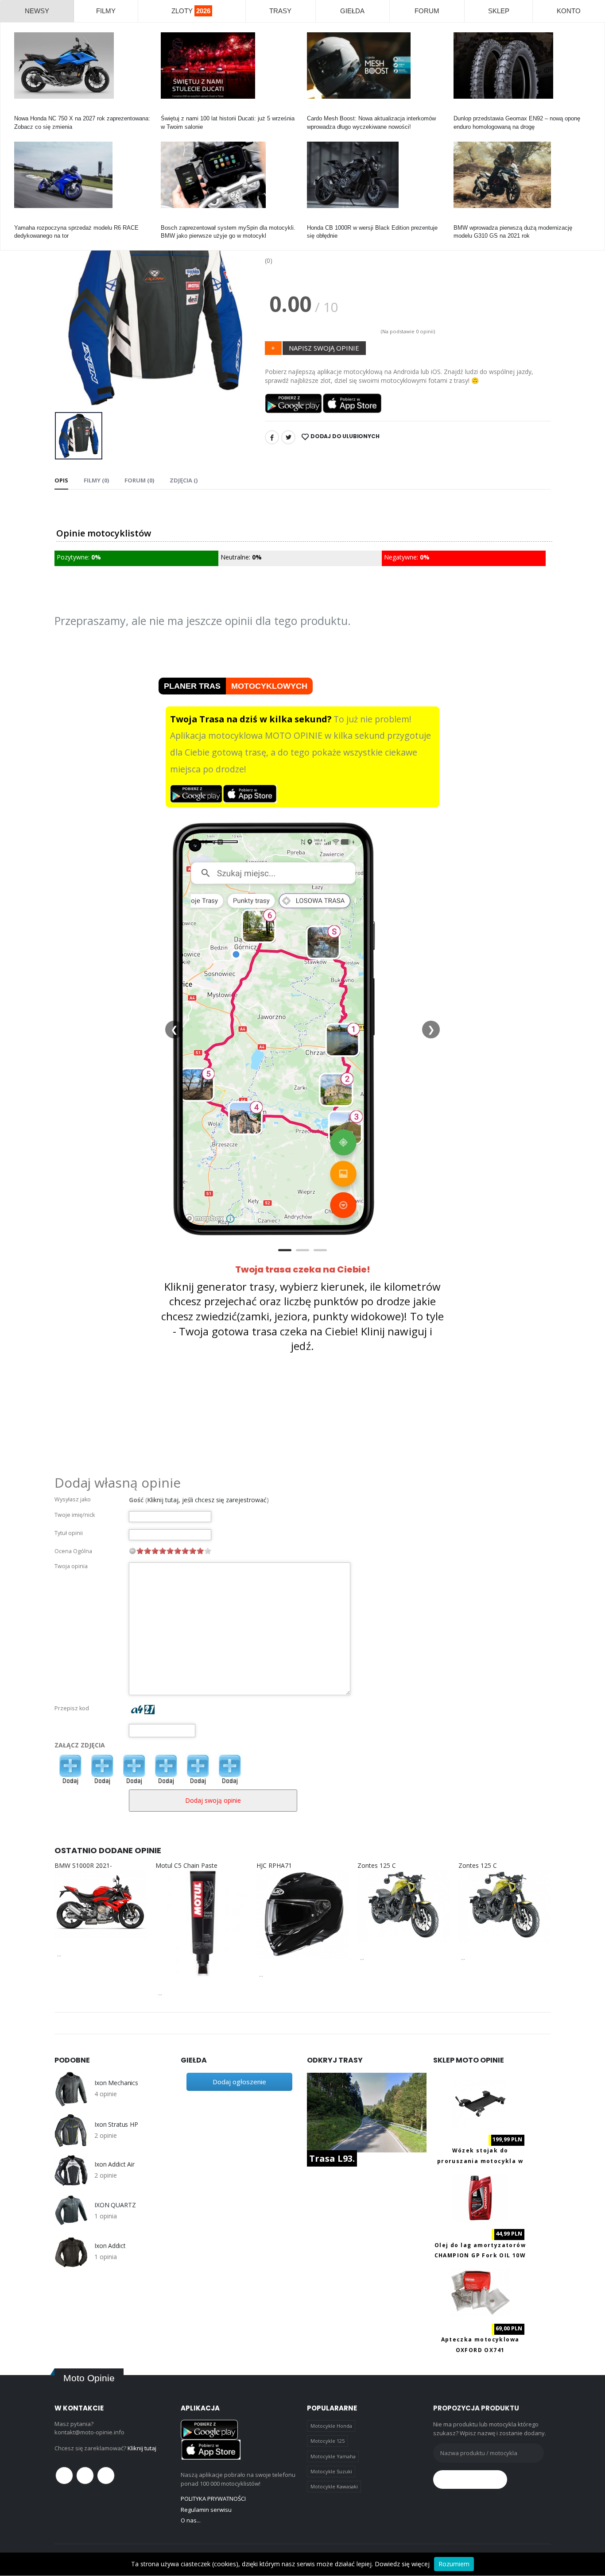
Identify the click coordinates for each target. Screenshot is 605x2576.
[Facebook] (272, 437)
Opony (462, 110)
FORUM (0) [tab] (139, 480)
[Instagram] (106, 2476)
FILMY (106, 11)
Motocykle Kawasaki (334, 2486)
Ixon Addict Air (114, 2164)
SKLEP (499, 11)
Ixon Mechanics (116, 2083)
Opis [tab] (61, 480)
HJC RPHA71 (274, 1865)
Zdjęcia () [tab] (184, 480)
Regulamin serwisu (206, 2510)
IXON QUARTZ (115, 2205)
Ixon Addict (110, 2246)
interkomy (320, 110)
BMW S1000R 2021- (83, 1865)
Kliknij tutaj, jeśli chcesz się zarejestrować (207, 1500)
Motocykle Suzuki (331, 2471)
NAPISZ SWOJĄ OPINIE (324, 348)
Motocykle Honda (331, 2426)
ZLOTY (191, 11)
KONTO (569, 11)
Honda (22, 110)
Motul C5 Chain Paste (186, 1865)
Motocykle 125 (328, 2441)
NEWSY (37, 11)
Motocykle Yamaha (333, 2456)
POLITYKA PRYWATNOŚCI (213, 2499)
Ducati (169, 110)
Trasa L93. (332, 2158)
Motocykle (174, 220)
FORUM (427, 11)
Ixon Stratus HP (116, 2125)
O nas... (191, 2520)
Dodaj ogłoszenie (239, 2082)
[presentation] (68, 308)
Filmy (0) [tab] (96, 480)
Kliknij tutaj (142, 2448)
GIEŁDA (352, 11)
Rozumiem (454, 2564)
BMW (461, 220)
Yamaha (25, 220)
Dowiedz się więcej (402, 2564)
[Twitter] (288, 437)
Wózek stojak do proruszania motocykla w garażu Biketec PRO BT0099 (480, 2161)
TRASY (280, 11)
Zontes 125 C (377, 1865)
